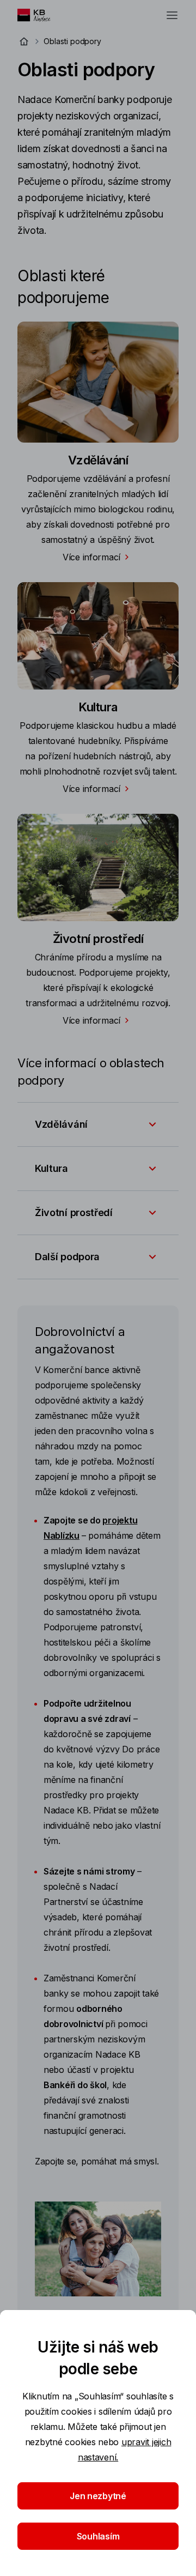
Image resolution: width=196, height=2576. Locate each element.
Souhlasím (98, 2536)
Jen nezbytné (98, 2496)
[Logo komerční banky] (39, 15)
